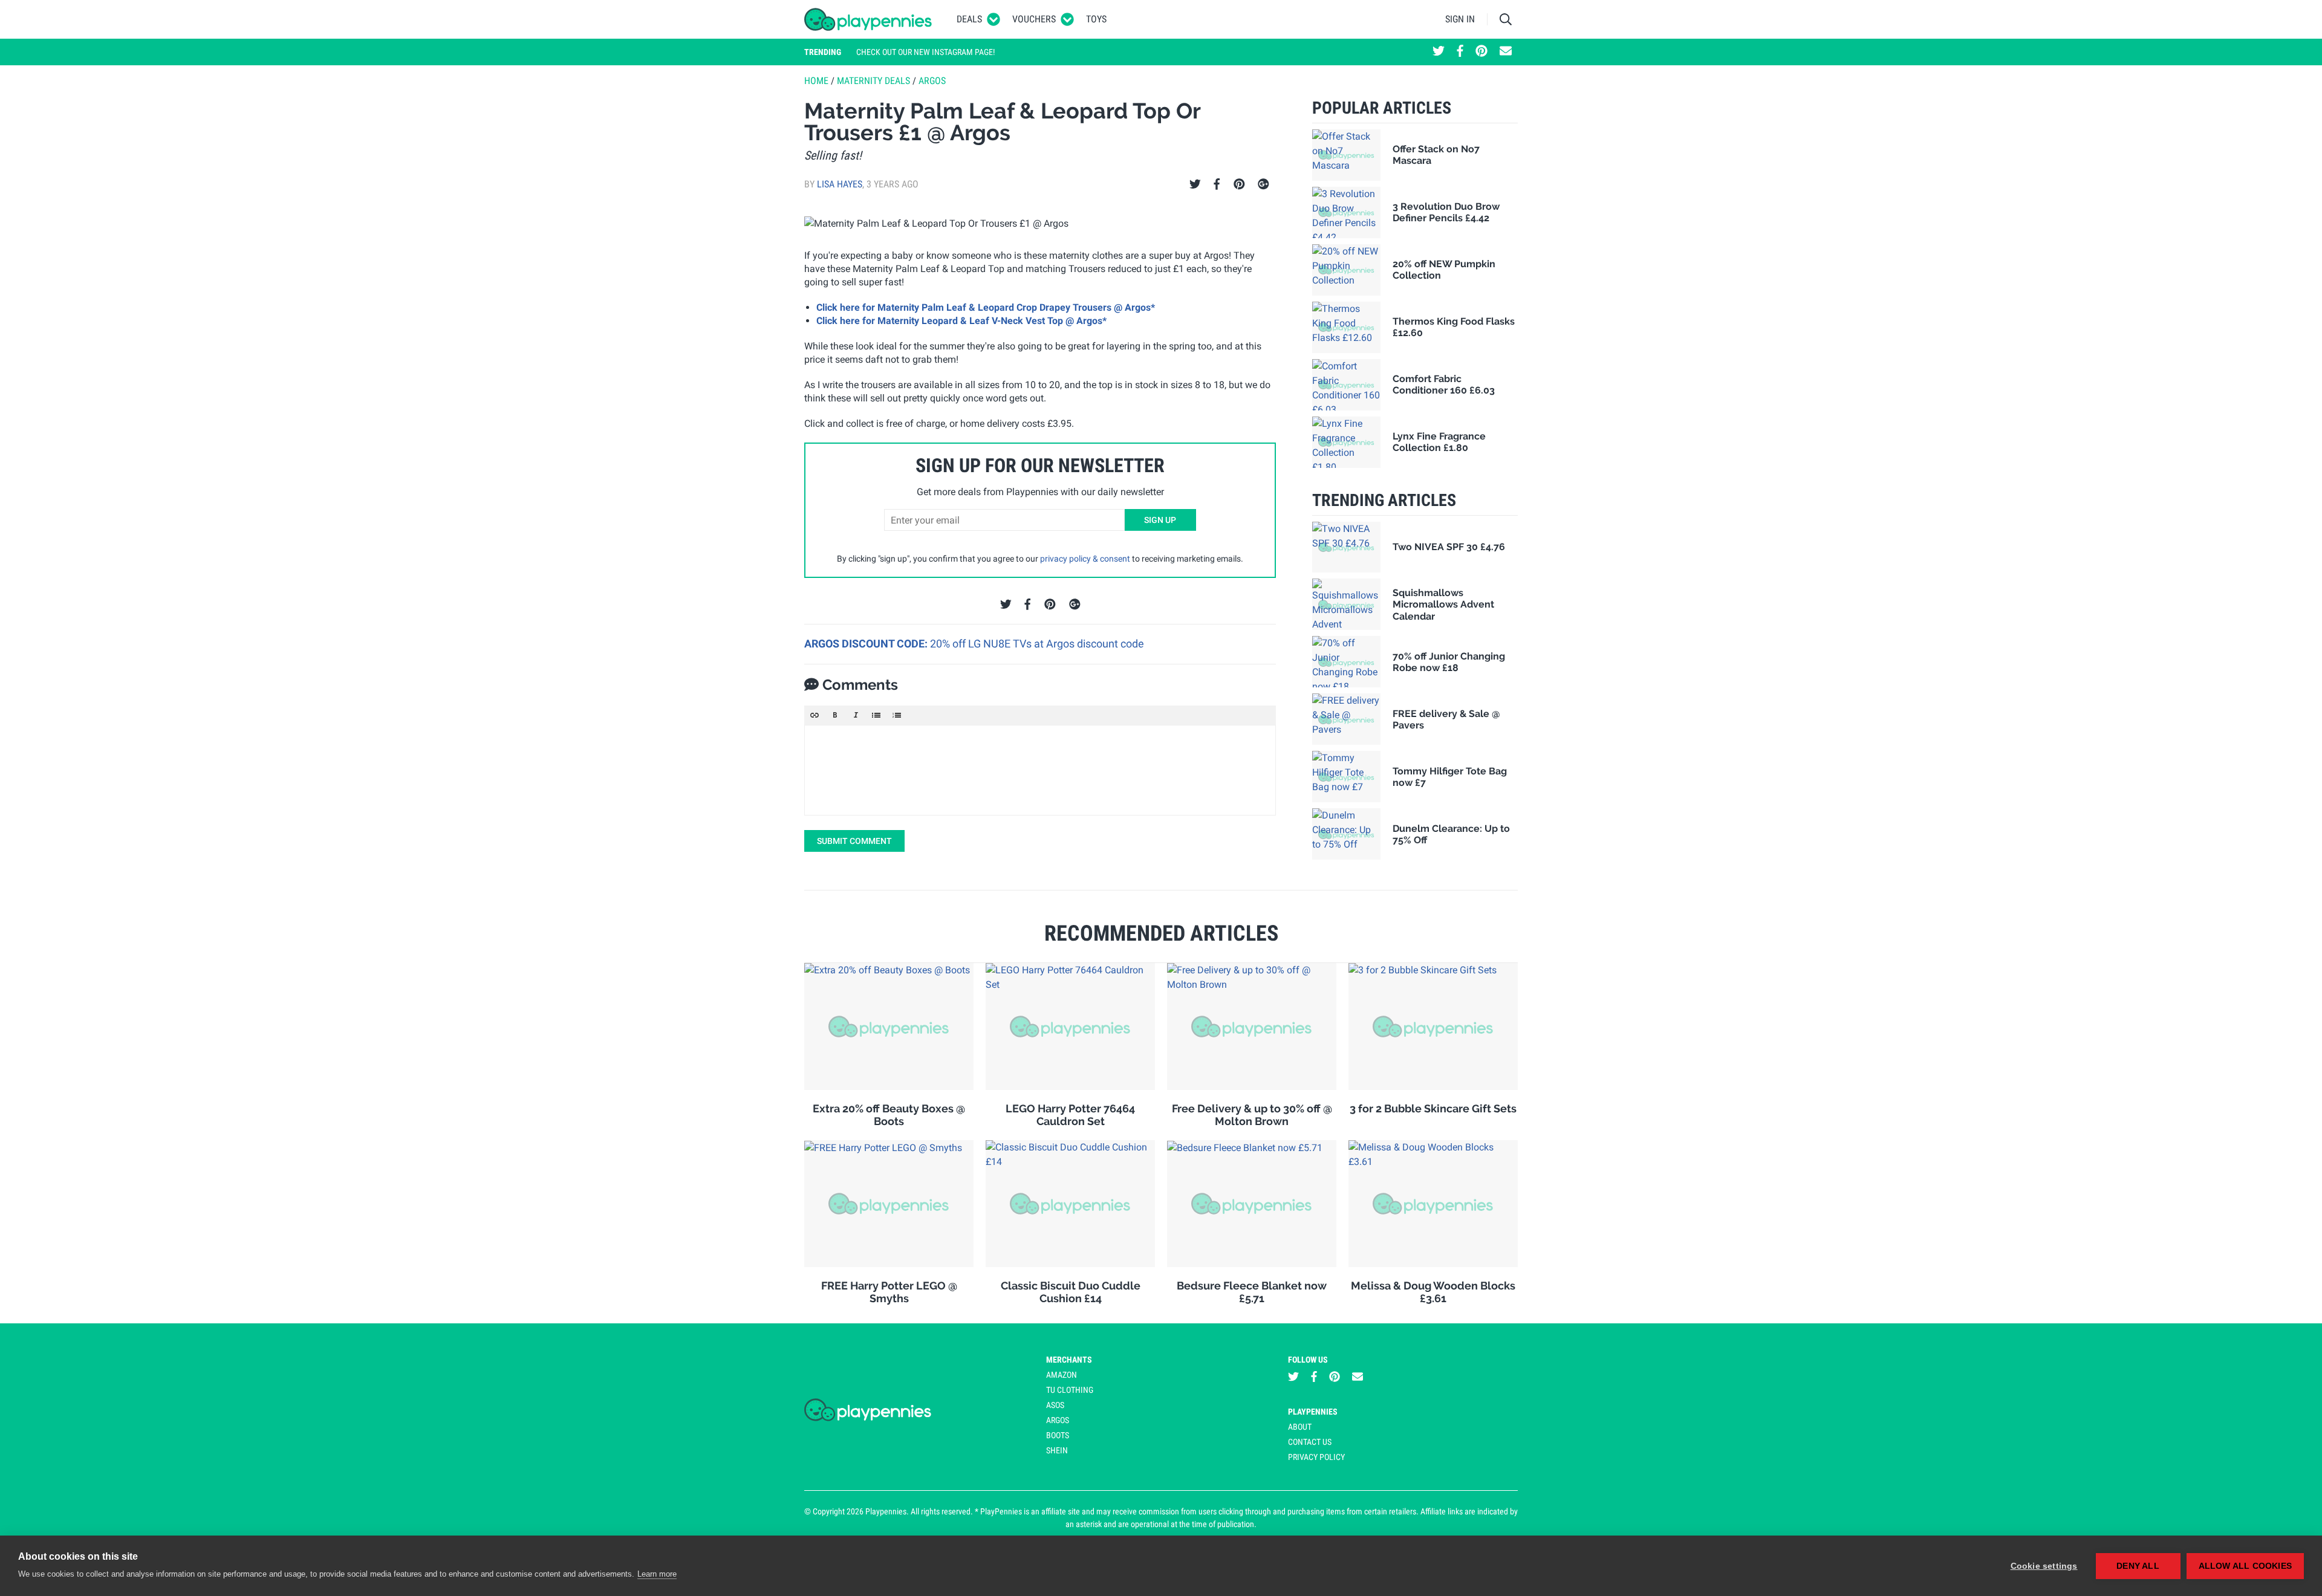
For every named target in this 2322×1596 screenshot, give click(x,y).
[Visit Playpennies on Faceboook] (1460, 52)
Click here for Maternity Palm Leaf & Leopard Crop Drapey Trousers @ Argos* (986, 307)
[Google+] (1263, 184)
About (1300, 1427)
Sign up (1160, 520)
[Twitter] (1195, 184)
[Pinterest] (1239, 184)
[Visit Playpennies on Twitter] (1439, 52)
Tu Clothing (1070, 1390)
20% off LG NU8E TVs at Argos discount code (1037, 644)
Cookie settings (2044, 1566)
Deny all (2138, 1566)
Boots (1058, 1435)
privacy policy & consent (1085, 559)
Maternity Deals (873, 81)
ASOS (1055, 1405)
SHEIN (1057, 1450)
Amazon (1062, 1375)
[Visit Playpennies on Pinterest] (1481, 52)
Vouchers (1034, 19)
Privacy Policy (1316, 1457)
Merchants (1069, 1360)
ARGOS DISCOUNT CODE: (867, 644)
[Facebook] (1217, 184)
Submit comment (854, 841)
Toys (1096, 19)
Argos (932, 81)
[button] (815, 715)
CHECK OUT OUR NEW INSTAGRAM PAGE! (925, 52)
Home (816, 81)
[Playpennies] (868, 19)
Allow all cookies (2245, 1566)
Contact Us (1310, 1442)
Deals (969, 19)
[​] (1040, 770)
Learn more (657, 1574)
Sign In (1460, 19)
